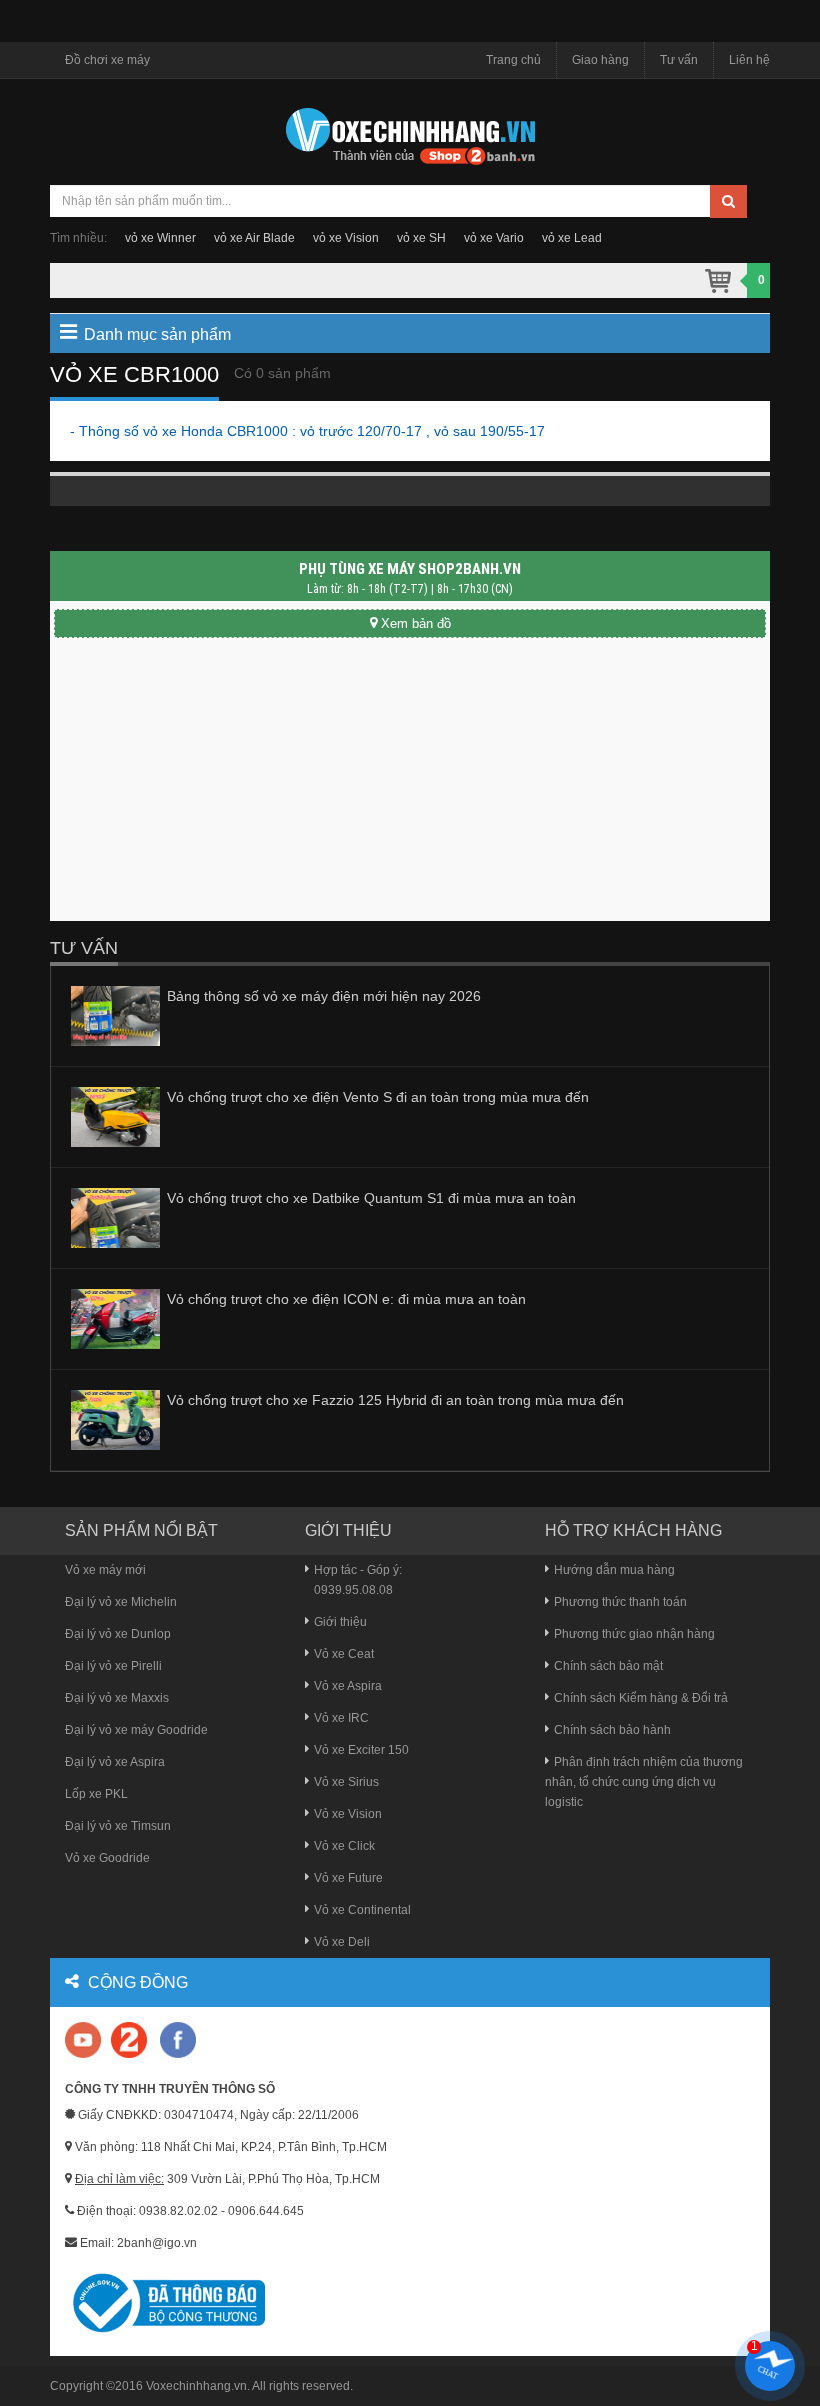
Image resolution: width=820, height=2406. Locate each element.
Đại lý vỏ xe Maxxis (117, 1698)
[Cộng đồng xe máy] (129, 2039)
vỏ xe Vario (494, 238)
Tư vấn (679, 60)
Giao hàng (600, 60)
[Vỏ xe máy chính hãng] (178, 2039)
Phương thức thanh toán (620, 1602)
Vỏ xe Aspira (348, 1686)
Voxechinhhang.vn (196, 2386)
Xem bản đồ (416, 623)
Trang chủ (513, 60)
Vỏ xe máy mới (105, 1570)
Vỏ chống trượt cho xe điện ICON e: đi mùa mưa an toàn (346, 1299)
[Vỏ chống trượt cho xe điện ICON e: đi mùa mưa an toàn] (115, 1318)
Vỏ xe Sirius (346, 1782)
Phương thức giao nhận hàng (634, 1634)
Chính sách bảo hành (612, 1730)
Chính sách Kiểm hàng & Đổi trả (641, 1698)
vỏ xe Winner (160, 238)
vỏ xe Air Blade (254, 238)
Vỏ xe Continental (362, 1910)
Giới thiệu (340, 1622)
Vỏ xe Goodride (107, 1858)
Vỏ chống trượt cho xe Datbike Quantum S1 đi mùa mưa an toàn (371, 1198)
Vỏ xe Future (348, 1878)
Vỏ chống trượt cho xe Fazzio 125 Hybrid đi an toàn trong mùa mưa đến (395, 1400)
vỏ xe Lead (572, 238)
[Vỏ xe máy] (410, 134)
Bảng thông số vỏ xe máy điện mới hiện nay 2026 (324, 996)
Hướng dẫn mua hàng (614, 1570)
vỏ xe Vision (346, 238)
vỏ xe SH (421, 238)
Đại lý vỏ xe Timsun (118, 1826)
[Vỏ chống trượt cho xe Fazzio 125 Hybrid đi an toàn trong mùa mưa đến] (115, 1419)
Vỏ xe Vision (348, 1814)
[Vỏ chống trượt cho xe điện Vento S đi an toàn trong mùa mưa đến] (115, 1116)
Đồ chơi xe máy (107, 60)
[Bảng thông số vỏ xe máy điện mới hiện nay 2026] (115, 1015)
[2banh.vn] (84, 2041)
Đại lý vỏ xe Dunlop (118, 1634)
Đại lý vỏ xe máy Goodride (136, 1730)
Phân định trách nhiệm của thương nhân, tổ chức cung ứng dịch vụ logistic (644, 1782)
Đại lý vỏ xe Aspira (115, 1762)
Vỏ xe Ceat (344, 1654)
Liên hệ (749, 60)
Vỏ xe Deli (342, 1942)
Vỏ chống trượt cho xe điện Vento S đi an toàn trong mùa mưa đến (378, 1097)
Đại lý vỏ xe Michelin (121, 1602)
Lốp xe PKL (96, 1794)
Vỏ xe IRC (341, 1718)
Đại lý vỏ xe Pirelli (113, 1666)
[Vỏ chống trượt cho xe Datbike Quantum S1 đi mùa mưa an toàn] (115, 1217)
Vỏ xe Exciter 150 (361, 1750)
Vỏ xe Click (344, 1846)
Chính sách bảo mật (608, 1666)
